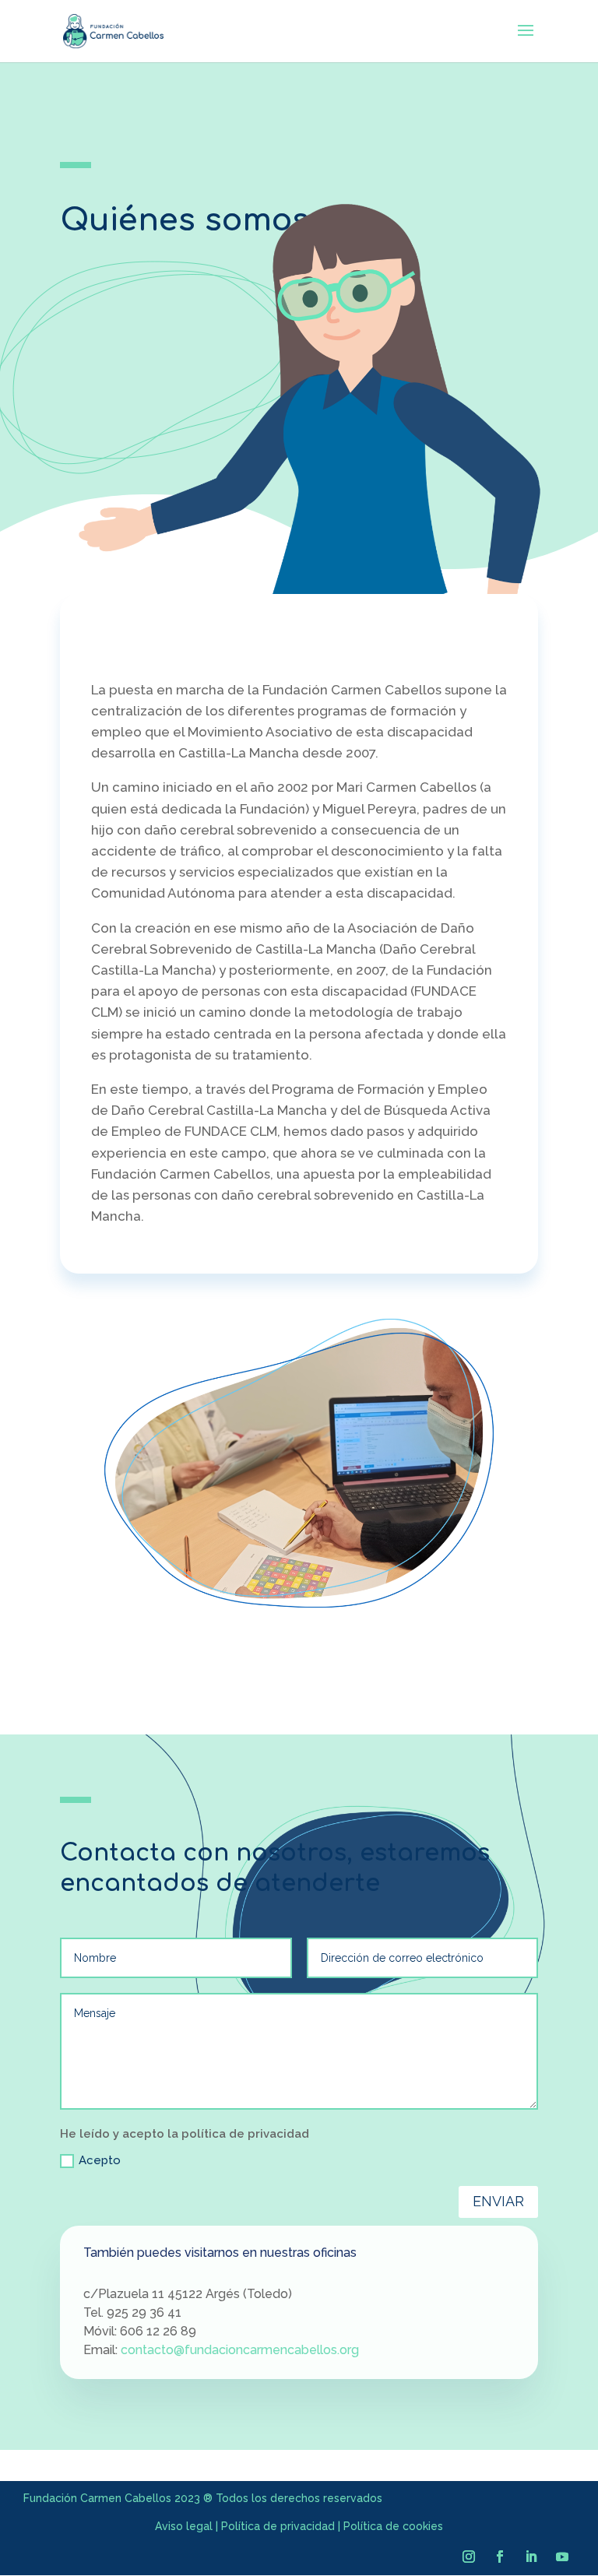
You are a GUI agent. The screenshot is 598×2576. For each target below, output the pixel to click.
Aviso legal (184, 2526)
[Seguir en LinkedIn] (531, 2557)
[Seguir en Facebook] (500, 2557)
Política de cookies (393, 2526)
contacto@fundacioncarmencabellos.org (240, 2350)
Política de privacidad (278, 2526)
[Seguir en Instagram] (469, 2557)
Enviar (498, 2201)
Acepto (100, 2160)
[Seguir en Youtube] (562, 2557)
